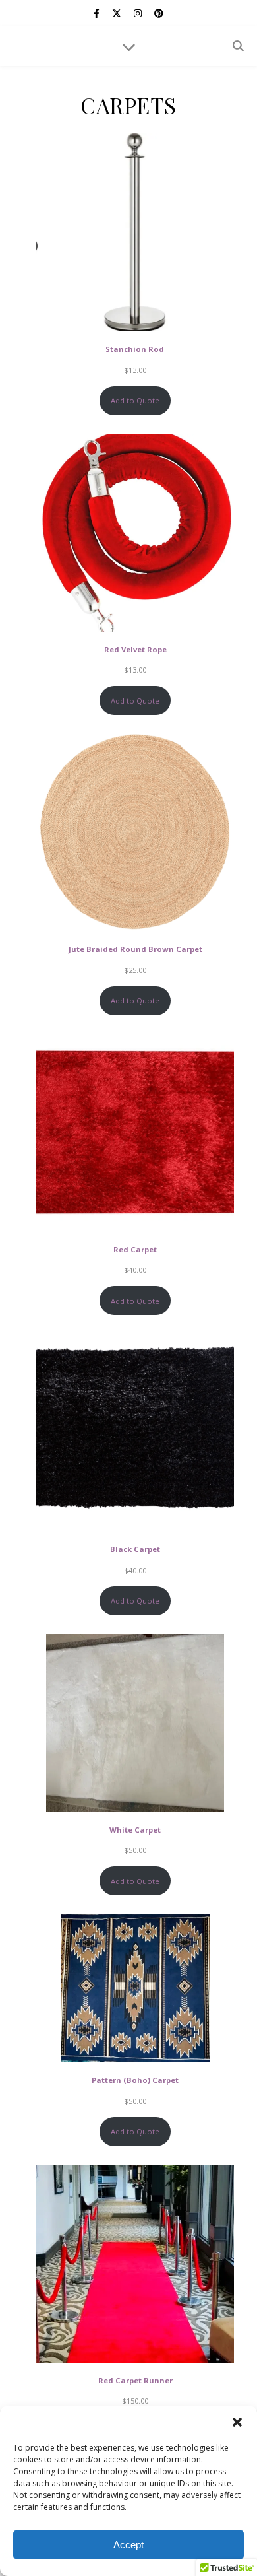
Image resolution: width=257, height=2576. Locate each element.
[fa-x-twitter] (118, 13)
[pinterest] (159, 13)
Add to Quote (135, 400)
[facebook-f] (98, 13)
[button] (237, 2422)
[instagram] (139, 13)
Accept (128, 2545)
